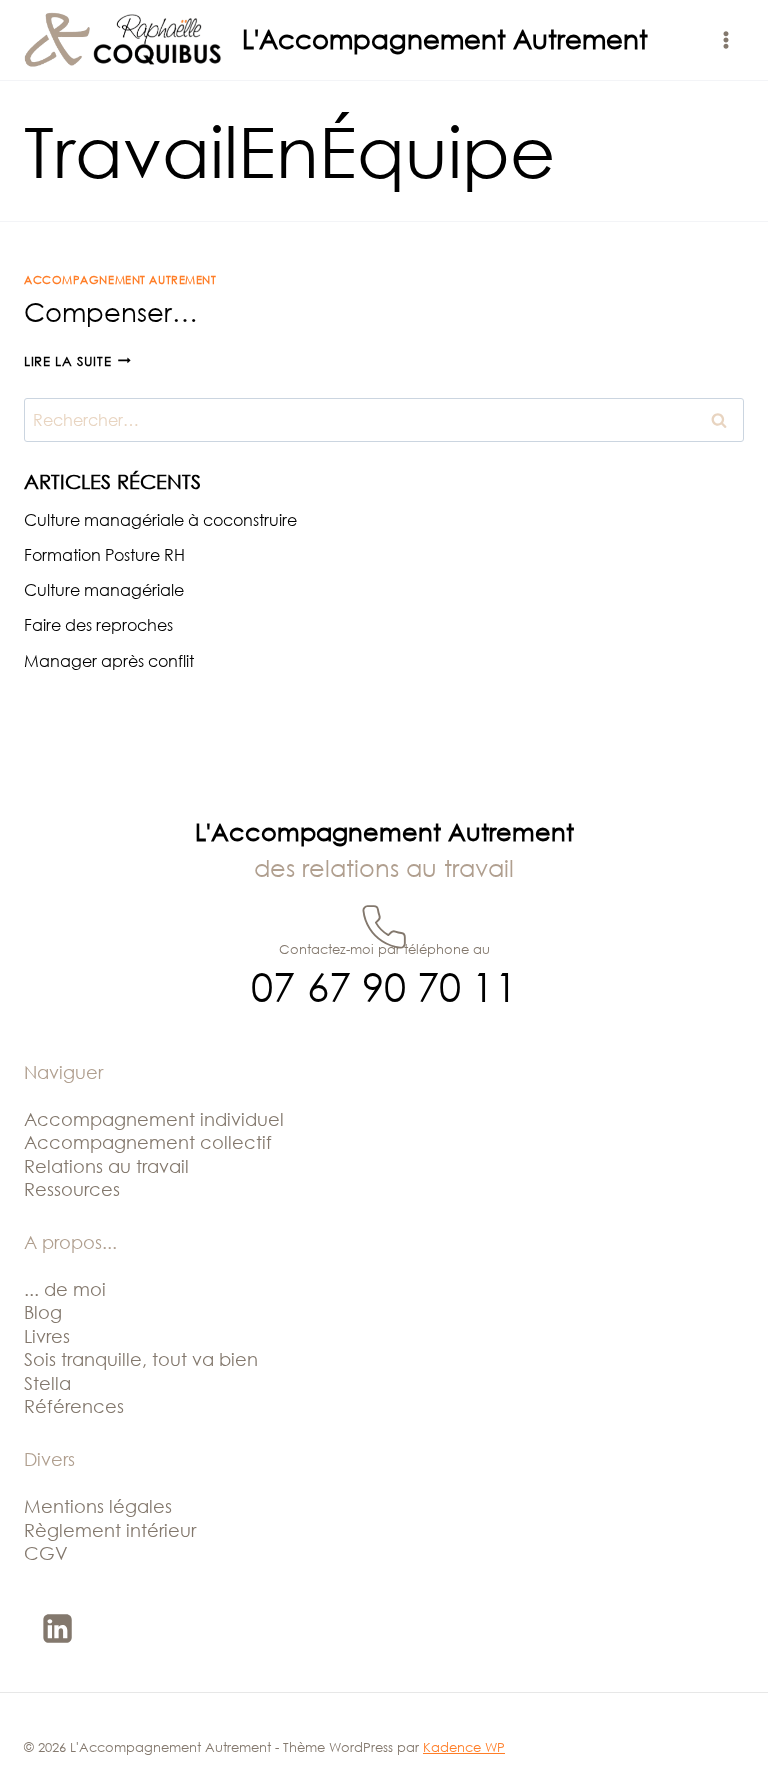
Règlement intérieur (110, 1530)
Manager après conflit (109, 661)
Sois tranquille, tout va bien (141, 1359)
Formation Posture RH (104, 555)
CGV (46, 1553)
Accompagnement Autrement (120, 279)
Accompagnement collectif (148, 1142)
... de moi (65, 1289)
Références (74, 1406)
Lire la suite (77, 361)
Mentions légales (98, 1506)
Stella (47, 1383)
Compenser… (111, 312)
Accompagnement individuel (154, 1119)
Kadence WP (464, 1747)
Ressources (72, 1189)
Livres (47, 1336)
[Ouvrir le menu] (725, 39)
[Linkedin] (57, 1628)
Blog (43, 1312)
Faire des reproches (98, 625)
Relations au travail (106, 1166)
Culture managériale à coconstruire (160, 520)
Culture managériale (104, 590)
